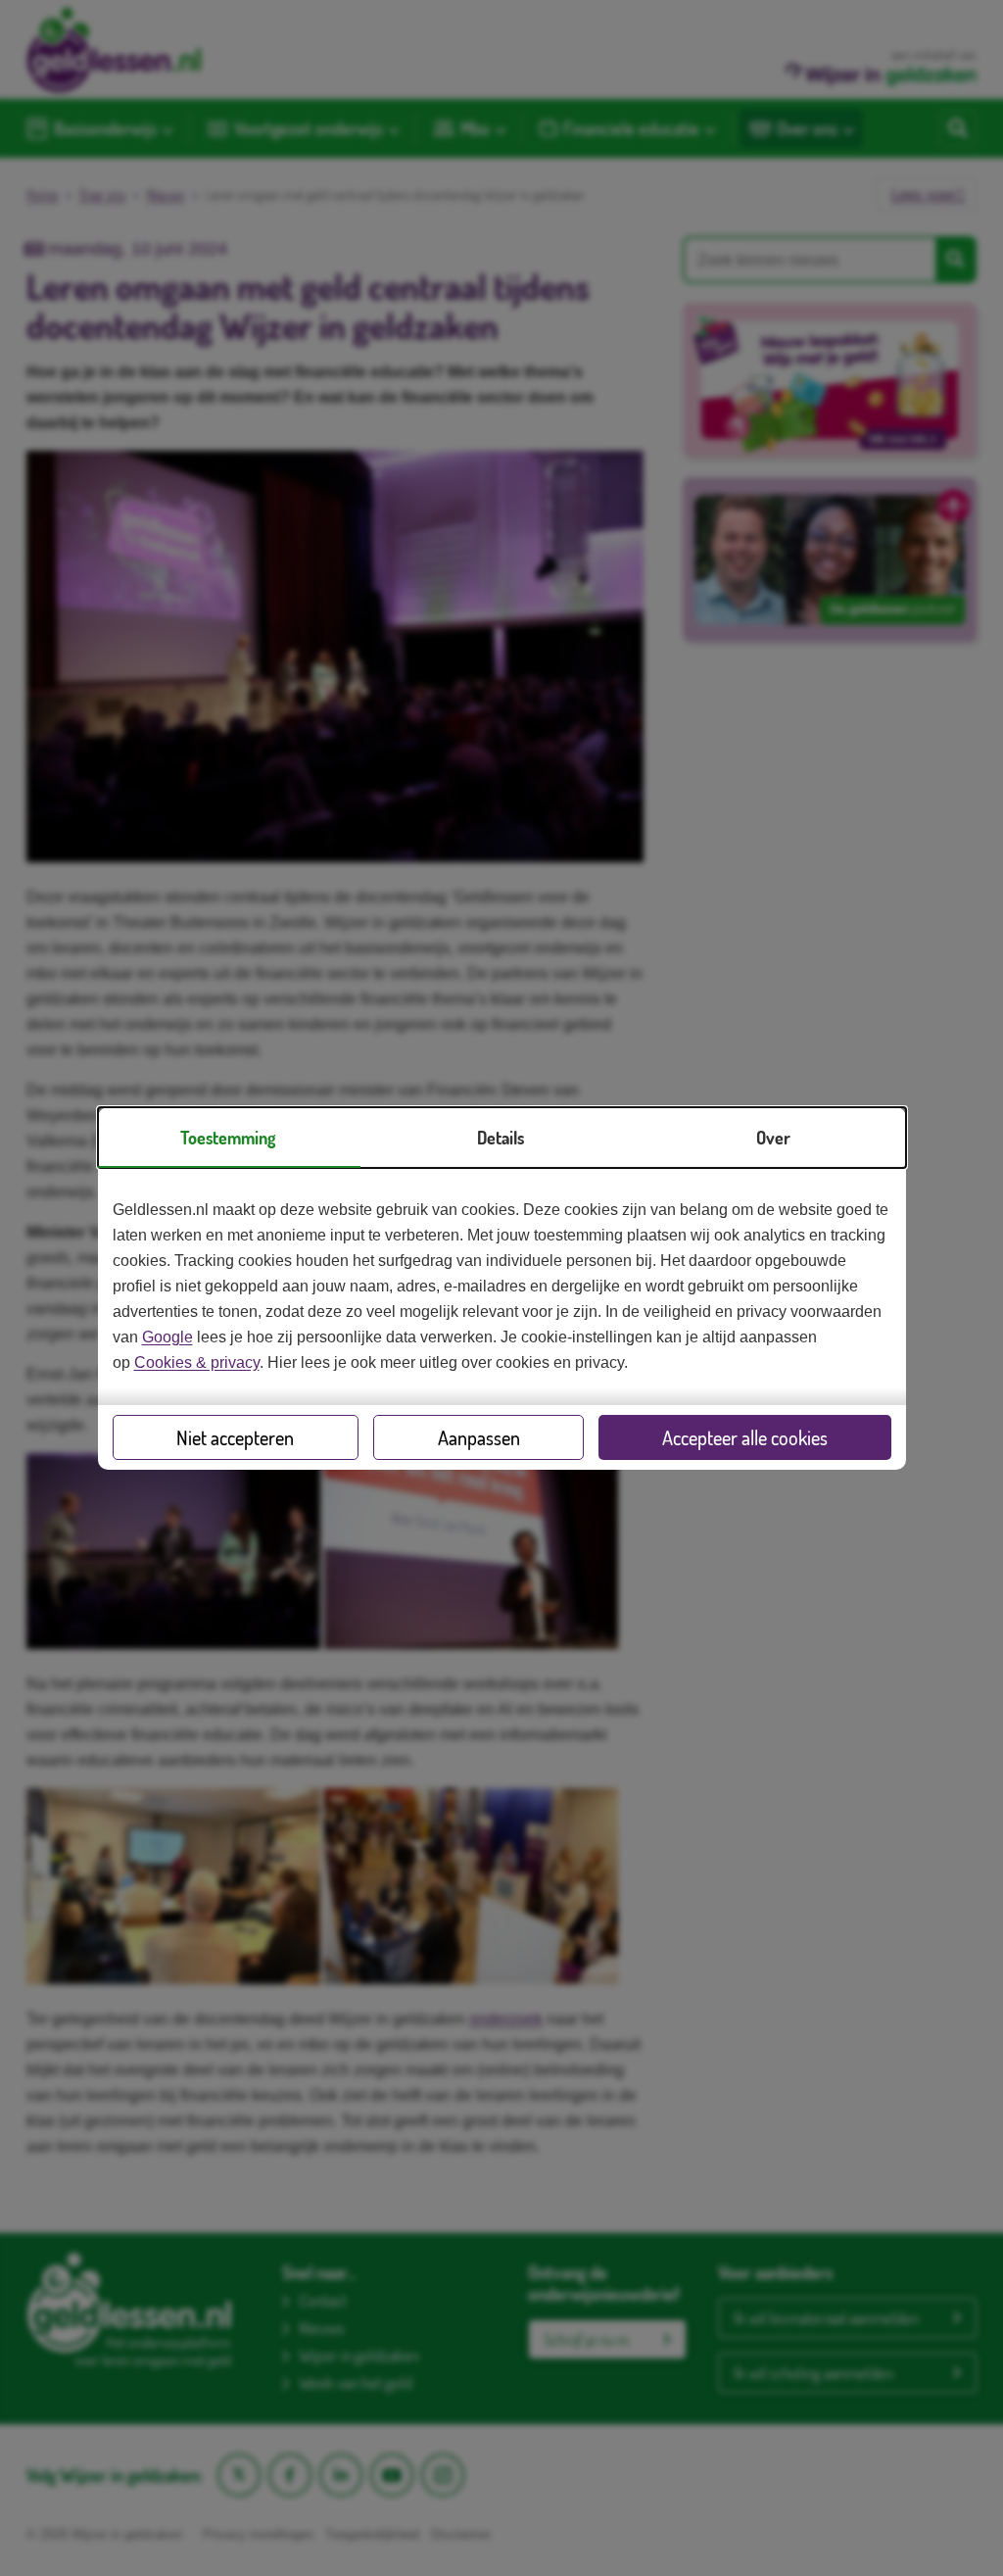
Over (773, 1138)
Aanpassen (479, 1437)
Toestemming (228, 1138)
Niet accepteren (235, 1437)
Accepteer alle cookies (745, 1437)
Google (167, 1337)
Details (501, 1138)
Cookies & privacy (197, 1362)
